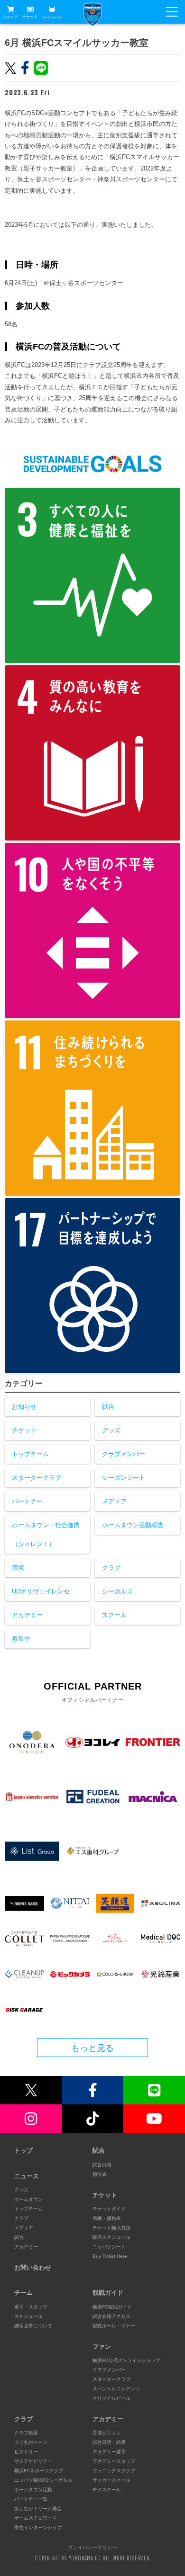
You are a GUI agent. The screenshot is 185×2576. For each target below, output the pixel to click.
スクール (114, 1615)
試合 (108, 1407)
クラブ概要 (26, 2433)
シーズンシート (124, 1478)
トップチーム (30, 1454)
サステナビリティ (33, 2461)
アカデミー (27, 1615)
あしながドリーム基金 (38, 2509)
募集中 (21, 1639)
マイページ (52, 17)
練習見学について (33, 2326)
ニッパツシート (109, 2247)
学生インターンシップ (38, 2527)
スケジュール (28, 2316)
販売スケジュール (111, 2237)
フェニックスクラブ (114, 2471)
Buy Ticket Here (110, 2256)
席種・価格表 (107, 2218)
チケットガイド (109, 2209)
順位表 (100, 2174)
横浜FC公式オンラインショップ (126, 2360)
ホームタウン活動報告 (133, 1525)
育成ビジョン (107, 2433)
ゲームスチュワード (36, 2518)
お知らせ (24, 1407)
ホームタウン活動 (33, 2490)
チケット (30, 17)
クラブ (111, 1568)
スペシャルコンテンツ (116, 2389)
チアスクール (107, 2490)
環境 (18, 1568)
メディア (114, 1501)
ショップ (10, 17)
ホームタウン (28, 2199)
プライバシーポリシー (92, 2547)
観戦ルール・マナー (114, 2326)
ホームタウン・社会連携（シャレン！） (46, 1534)
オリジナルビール (111, 2398)
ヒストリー (26, 2452)
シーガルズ (117, 1591)
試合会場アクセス (111, 2316)
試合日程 (102, 2165)
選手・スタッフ (31, 2307)
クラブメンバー (124, 1454)
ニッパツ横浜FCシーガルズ (43, 2480)
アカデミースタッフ (114, 2461)
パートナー (27, 1501)
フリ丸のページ (31, 2442)
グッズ (111, 1430)
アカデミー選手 (109, 2452)
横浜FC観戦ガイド (112, 2307)
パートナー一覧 (31, 2499)
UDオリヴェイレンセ (41, 1591)
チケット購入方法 (111, 2228)
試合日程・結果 (109, 2442)
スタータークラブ (37, 1478)
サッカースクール (111, 2480)
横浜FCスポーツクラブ (39, 2471)
